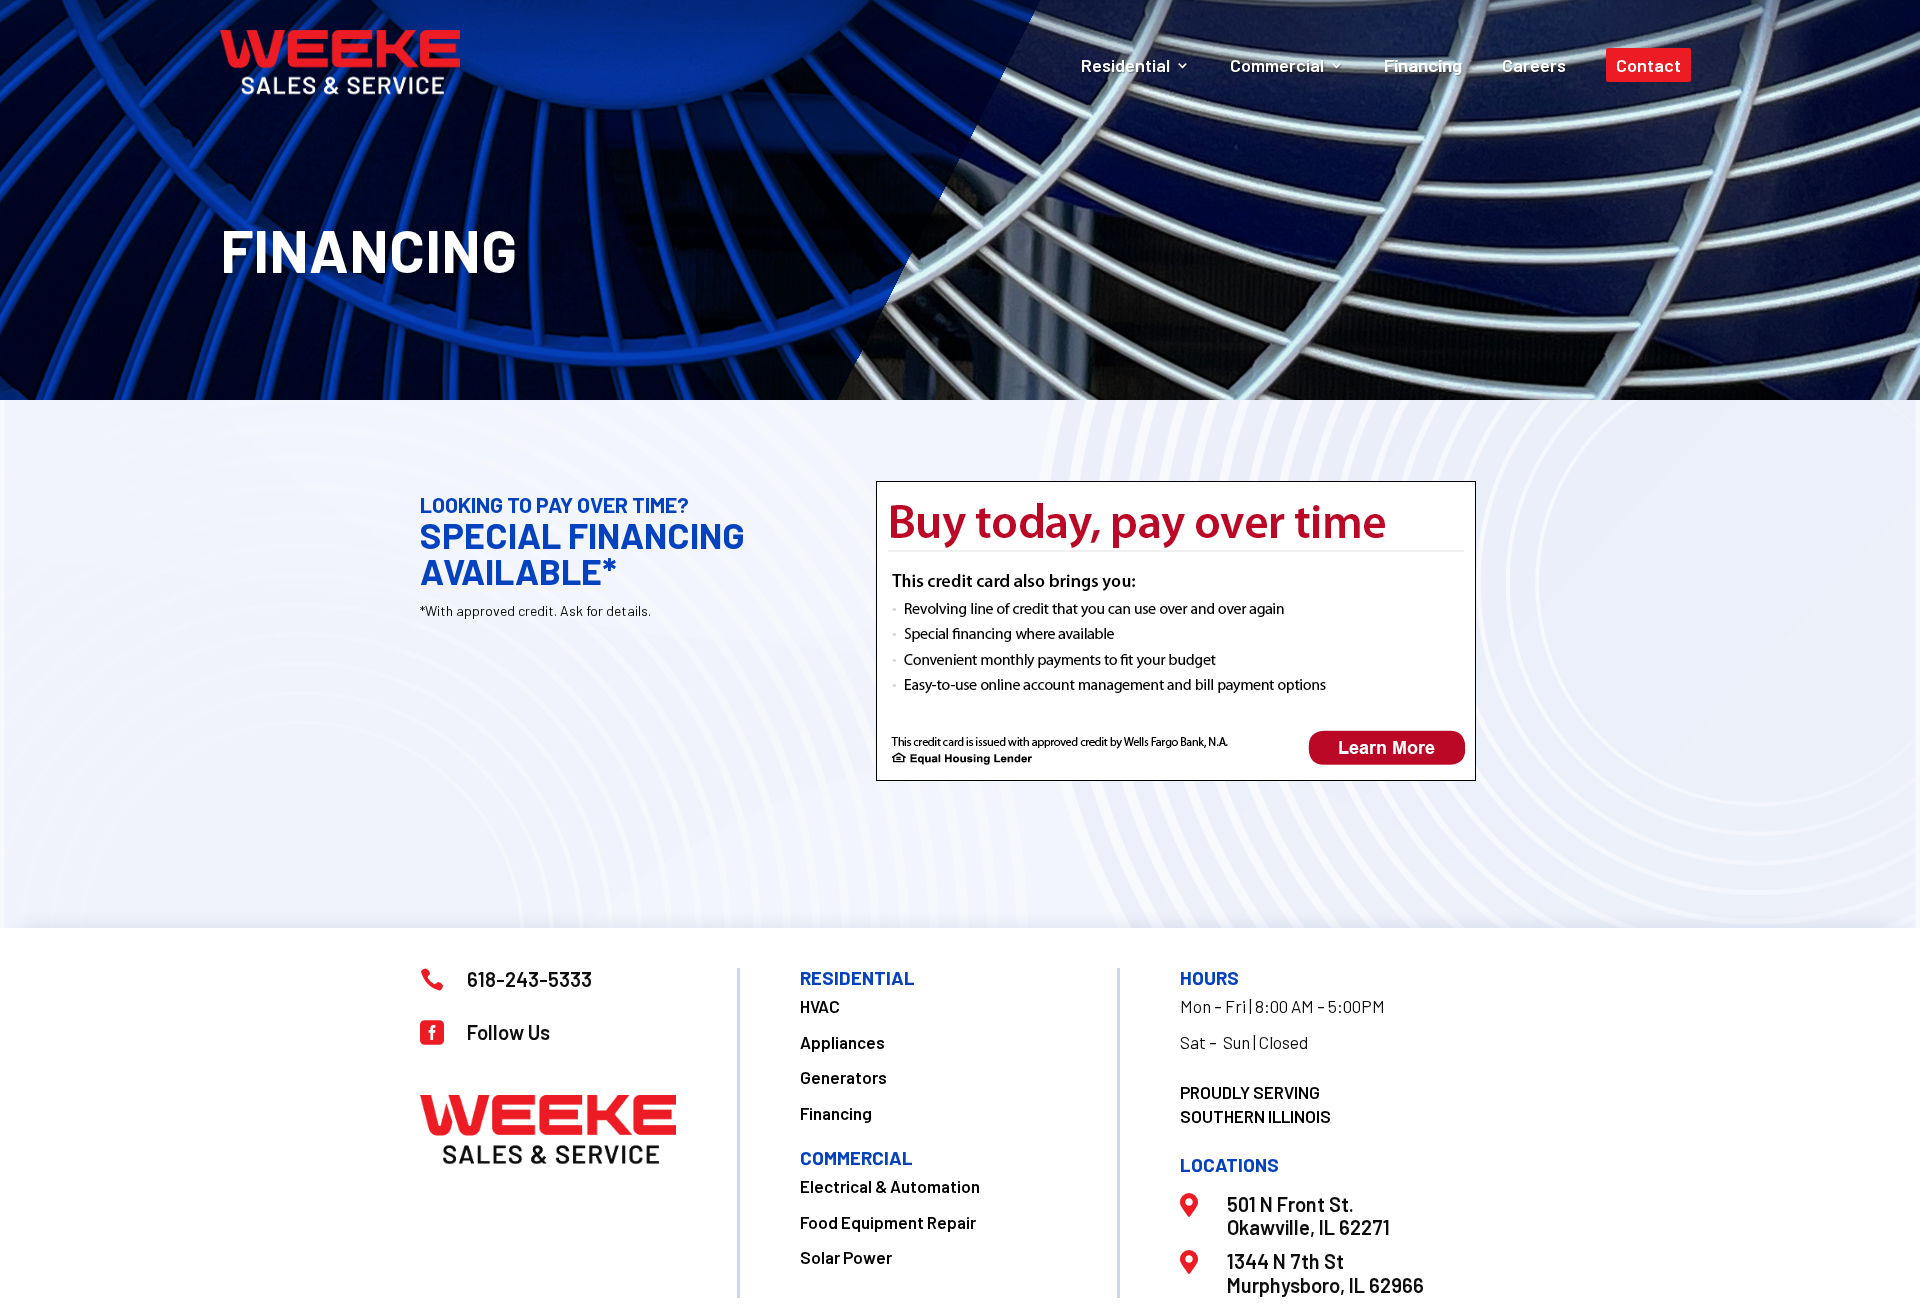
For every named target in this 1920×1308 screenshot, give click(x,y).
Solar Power (846, 1257)
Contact (1648, 65)
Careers (1534, 65)
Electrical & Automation (890, 1186)
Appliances (842, 1042)
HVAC (820, 1006)
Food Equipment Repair (888, 1222)
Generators (843, 1077)
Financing (1423, 65)
